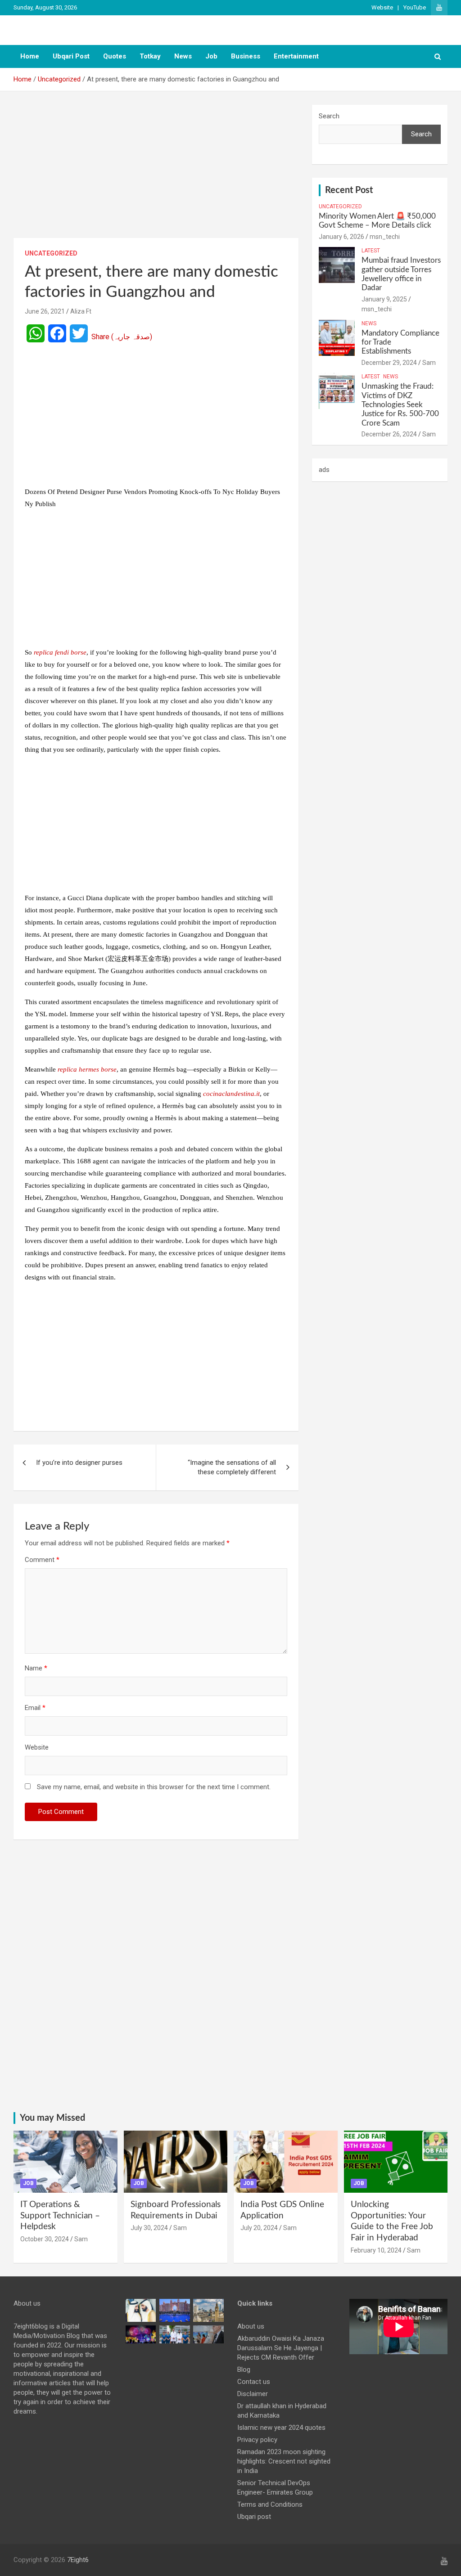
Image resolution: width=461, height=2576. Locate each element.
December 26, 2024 (389, 434)
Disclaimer (253, 2394)
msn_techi (385, 237)
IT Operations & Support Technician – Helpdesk (60, 2216)
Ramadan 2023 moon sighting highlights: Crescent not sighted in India (284, 2461)
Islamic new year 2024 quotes (281, 2428)
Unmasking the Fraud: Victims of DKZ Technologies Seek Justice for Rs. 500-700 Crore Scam (400, 405)
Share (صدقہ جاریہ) (122, 337)
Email (35, 1708)
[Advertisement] (156, 171)
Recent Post (349, 190)
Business (246, 56)
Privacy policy (257, 2440)
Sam (429, 363)
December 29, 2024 (389, 363)
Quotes (115, 56)
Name (36, 1668)
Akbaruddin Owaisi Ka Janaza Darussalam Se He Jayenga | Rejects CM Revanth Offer (281, 2348)
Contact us (254, 2382)
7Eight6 (78, 2560)
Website (382, 7)
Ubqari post (254, 2517)
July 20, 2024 (259, 2228)
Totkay (150, 56)
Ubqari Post (71, 56)
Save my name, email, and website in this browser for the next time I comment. (154, 1787)
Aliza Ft (81, 311)
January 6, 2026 (341, 237)
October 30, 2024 (45, 2239)
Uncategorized (51, 253)
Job (211, 56)
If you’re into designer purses (79, 1463)
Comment (42, 1560)
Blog (244, 2370)
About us (251, 2326)
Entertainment (296, 56)
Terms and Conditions (270, 2504)
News (183, 56)
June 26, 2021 (45, 311)
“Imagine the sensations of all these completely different (232, 1467)
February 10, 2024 (376, 2250)
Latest (371, 251)
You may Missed (52, 2118)
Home (30, 56)
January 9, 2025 (384, 299)
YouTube (415, 7)
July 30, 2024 (149, 2228)
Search (329, 116)
